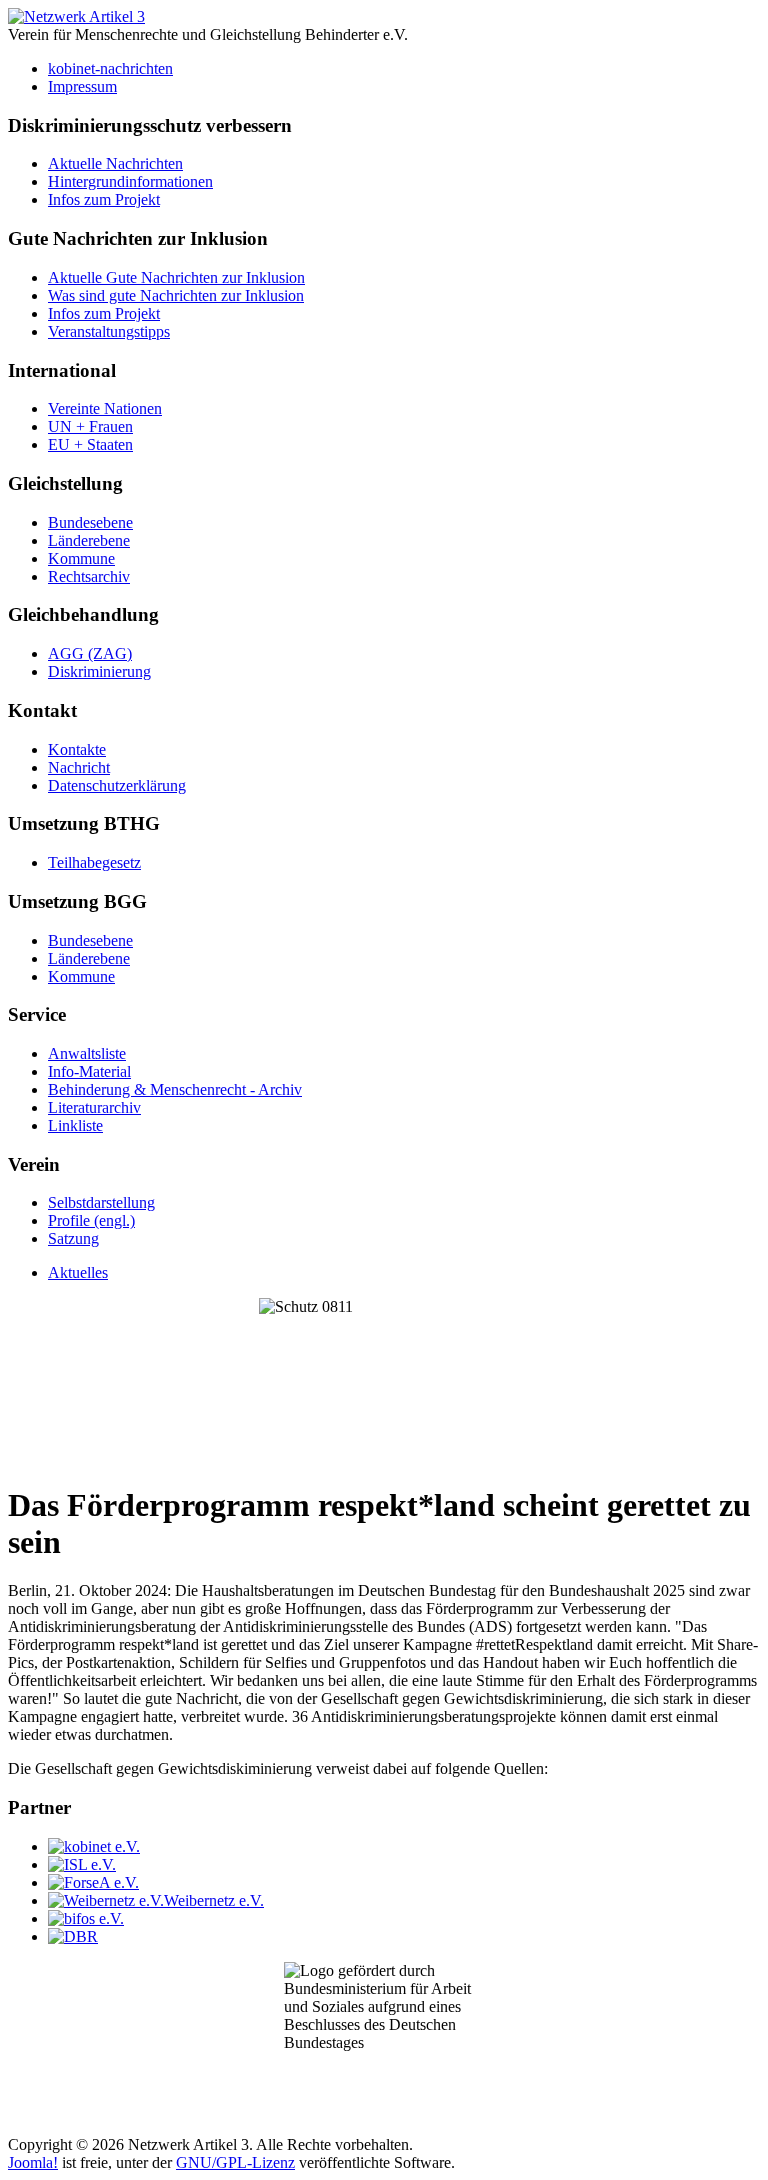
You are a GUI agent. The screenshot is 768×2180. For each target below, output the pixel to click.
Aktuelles (78, 1272)
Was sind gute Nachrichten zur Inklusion (176, 295)
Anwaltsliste (87, 1053)
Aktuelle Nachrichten (115, 163)
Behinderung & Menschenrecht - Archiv (175, 1089)
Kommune (81, 558)
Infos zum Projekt (104, 199)
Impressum (82, 86)
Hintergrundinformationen (130, 181)
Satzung (73, 1238)
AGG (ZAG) (90, 653)
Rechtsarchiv (89, 576)
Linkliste (75, 1125)
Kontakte (77, 749)
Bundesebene (90, 522)
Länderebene (89, 540)
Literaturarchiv (94, 1107)
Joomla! (33, 2162)
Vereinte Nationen (105, 408)
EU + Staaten (90, 444)
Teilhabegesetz (94, 862)
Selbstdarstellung (101, 1202)
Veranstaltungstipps (109, 331)
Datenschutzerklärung (117, 785)
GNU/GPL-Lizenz (235, 2162)
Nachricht (79, 767)
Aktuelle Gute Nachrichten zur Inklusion (176, 277)
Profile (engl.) (91, 1220)
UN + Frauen (90, 426)
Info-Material (89, 1071)
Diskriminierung (99, 671)
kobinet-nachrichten (110, 68)
